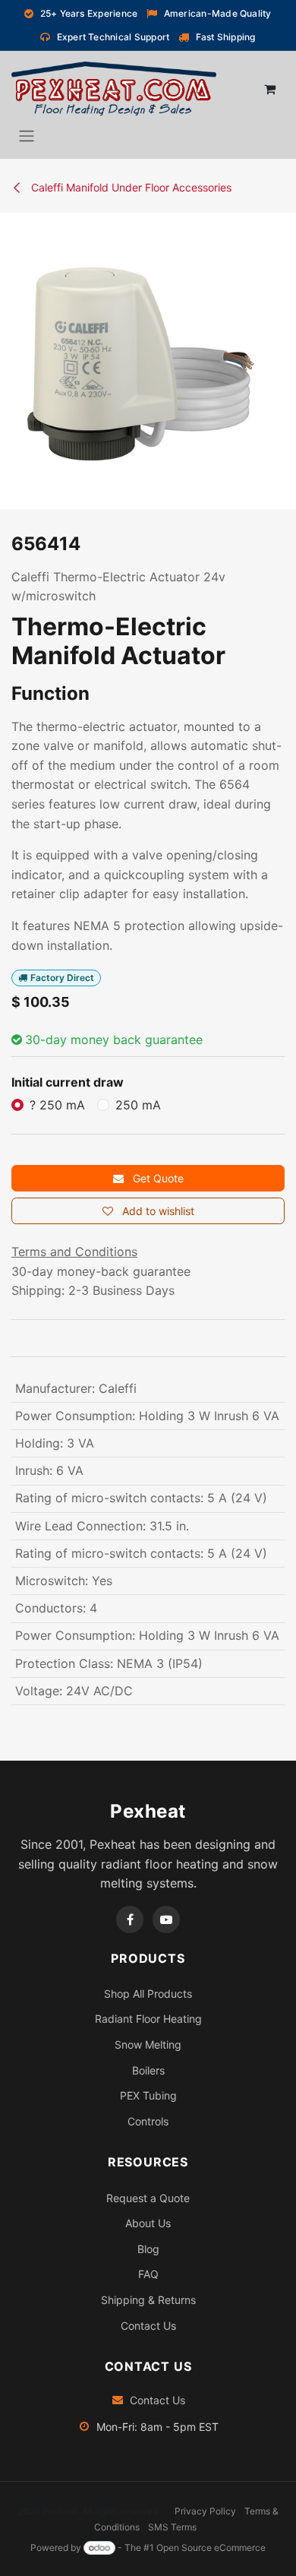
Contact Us (148, 2326)
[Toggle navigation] (27, 135)
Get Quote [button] (157, 1178)
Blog (148, 2249)
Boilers (148, 2070)
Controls (148, 2121)
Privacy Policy (205, 2511)
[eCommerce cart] (269, 89)
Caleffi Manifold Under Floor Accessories (130, 187)
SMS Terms (172, 2527)
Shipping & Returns (148, 2300)
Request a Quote (148, 2198)
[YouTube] (166, 1919)
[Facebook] (130, 1919)
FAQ (148, 2274)
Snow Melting (148, 2044)
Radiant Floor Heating (148, 2019)
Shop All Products (148, 1994)
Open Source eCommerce (211, 2548)
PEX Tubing (148, 2095)
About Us (148, 2223)
